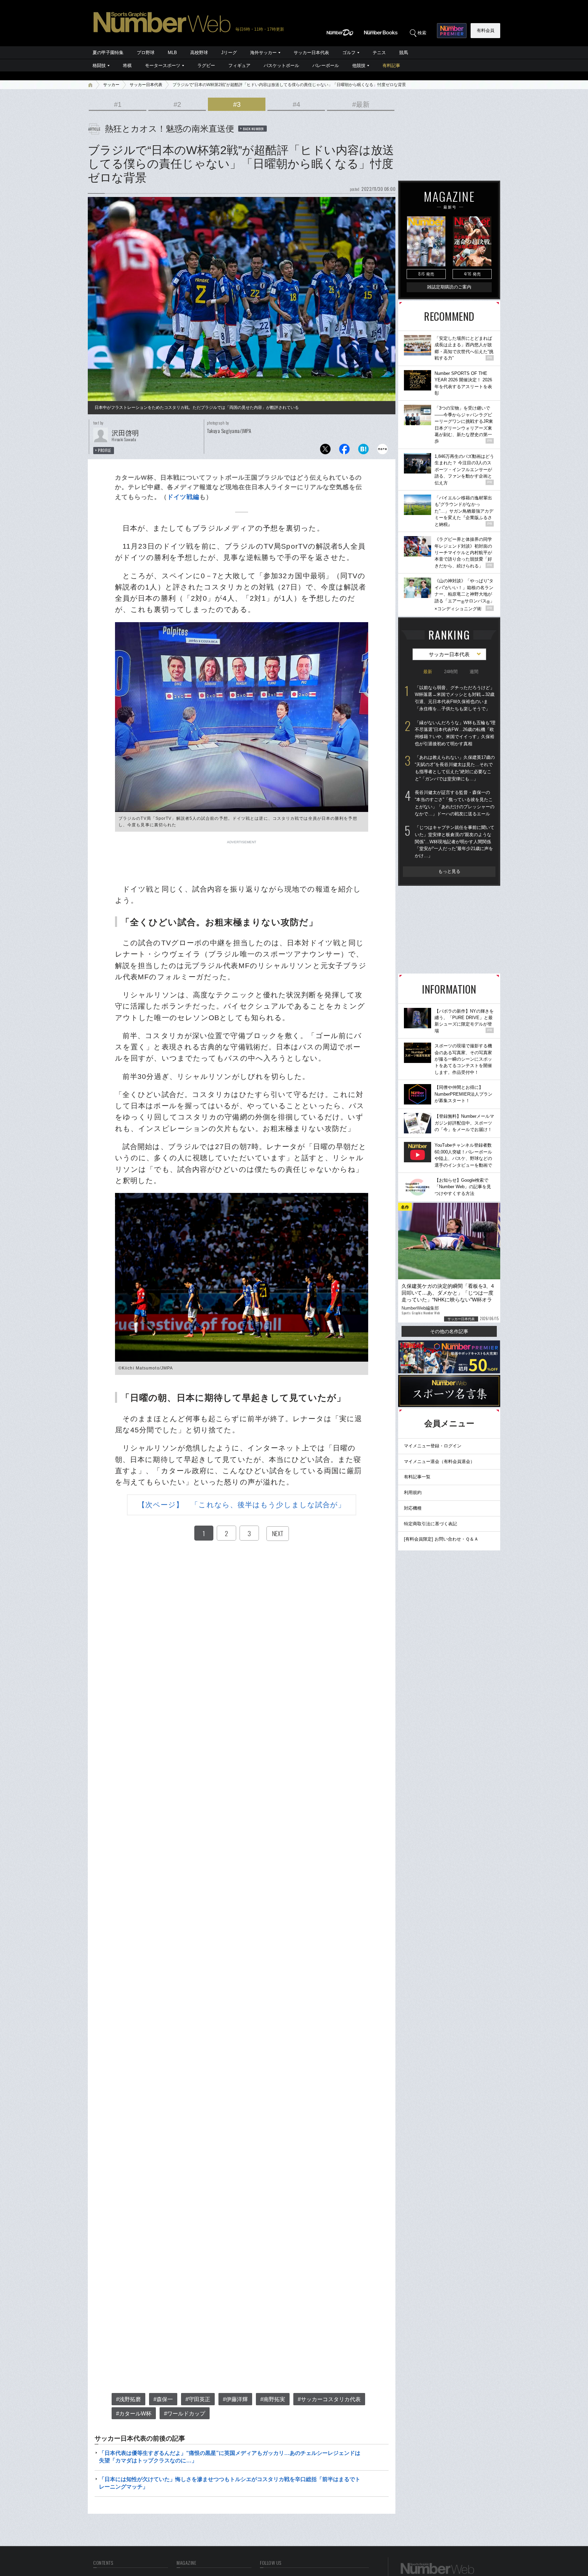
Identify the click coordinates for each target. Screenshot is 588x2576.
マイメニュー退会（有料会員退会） (439, 1461)
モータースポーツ (163, 65)
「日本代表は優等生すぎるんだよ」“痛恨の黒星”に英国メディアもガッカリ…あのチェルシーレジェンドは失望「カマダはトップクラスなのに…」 (230, 2457)
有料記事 (391, 65)
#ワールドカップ (185, 2414)
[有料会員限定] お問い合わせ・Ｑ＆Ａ (441, 1539)
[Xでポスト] (325, 451)
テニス (379, 53)
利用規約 (413, 1492)
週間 (474, 672)
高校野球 (199, 53)
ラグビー (206, 65)
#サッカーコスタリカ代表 (329, 2399)
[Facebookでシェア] (344, 451)
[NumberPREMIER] (452, 31)
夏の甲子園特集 (108, 53)
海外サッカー (263, 53)
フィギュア (239, 65)
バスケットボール (281, 65)
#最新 (361, 104)
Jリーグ (229, 53)
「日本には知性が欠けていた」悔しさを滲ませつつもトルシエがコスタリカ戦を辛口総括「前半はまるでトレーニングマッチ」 (230, 2483)
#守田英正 (198, 2399)
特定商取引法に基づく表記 (430, 1524)
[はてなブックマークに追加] (363, 451)
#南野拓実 (273, 2399)
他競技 (359, 65)
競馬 (404, 53)
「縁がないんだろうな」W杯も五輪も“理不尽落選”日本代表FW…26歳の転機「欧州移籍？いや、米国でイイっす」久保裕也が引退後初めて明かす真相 (455, 733)
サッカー (111, 85)
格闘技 (99, 65)
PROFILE (105, 450)
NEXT (278, 1533)
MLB (172, 53)
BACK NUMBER (254, 129)
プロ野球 (146, 53)
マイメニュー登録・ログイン (433, 1446)
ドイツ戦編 (183, 497)
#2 (177, 104)
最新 (428, 672)
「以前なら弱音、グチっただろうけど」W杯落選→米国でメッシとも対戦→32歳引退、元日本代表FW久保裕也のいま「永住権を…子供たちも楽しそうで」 (455, 698)
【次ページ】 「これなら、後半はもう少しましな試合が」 (242, 1505)
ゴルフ (349, 53)
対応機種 (413, 1508)
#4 (296, 104)
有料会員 (486, 30)
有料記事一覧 (417, 1477)
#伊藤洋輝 (235, 2399)
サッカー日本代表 (311, 53)
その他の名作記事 (449, 1331)
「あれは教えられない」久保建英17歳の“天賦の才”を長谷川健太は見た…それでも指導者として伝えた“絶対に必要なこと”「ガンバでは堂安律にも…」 (455, 768)
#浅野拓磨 (128, 2399)
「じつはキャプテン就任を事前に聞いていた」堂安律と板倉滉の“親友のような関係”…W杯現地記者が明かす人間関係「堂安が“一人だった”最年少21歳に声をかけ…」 (455, 842)
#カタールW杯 (134, 2414)
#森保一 (163, 2399)
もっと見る (449, 871)
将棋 (127, 65)
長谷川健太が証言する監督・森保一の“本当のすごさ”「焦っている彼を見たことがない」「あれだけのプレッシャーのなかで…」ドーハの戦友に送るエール (455, 803)
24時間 (451, 672)
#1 (118, 104)
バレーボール (326, 65)
